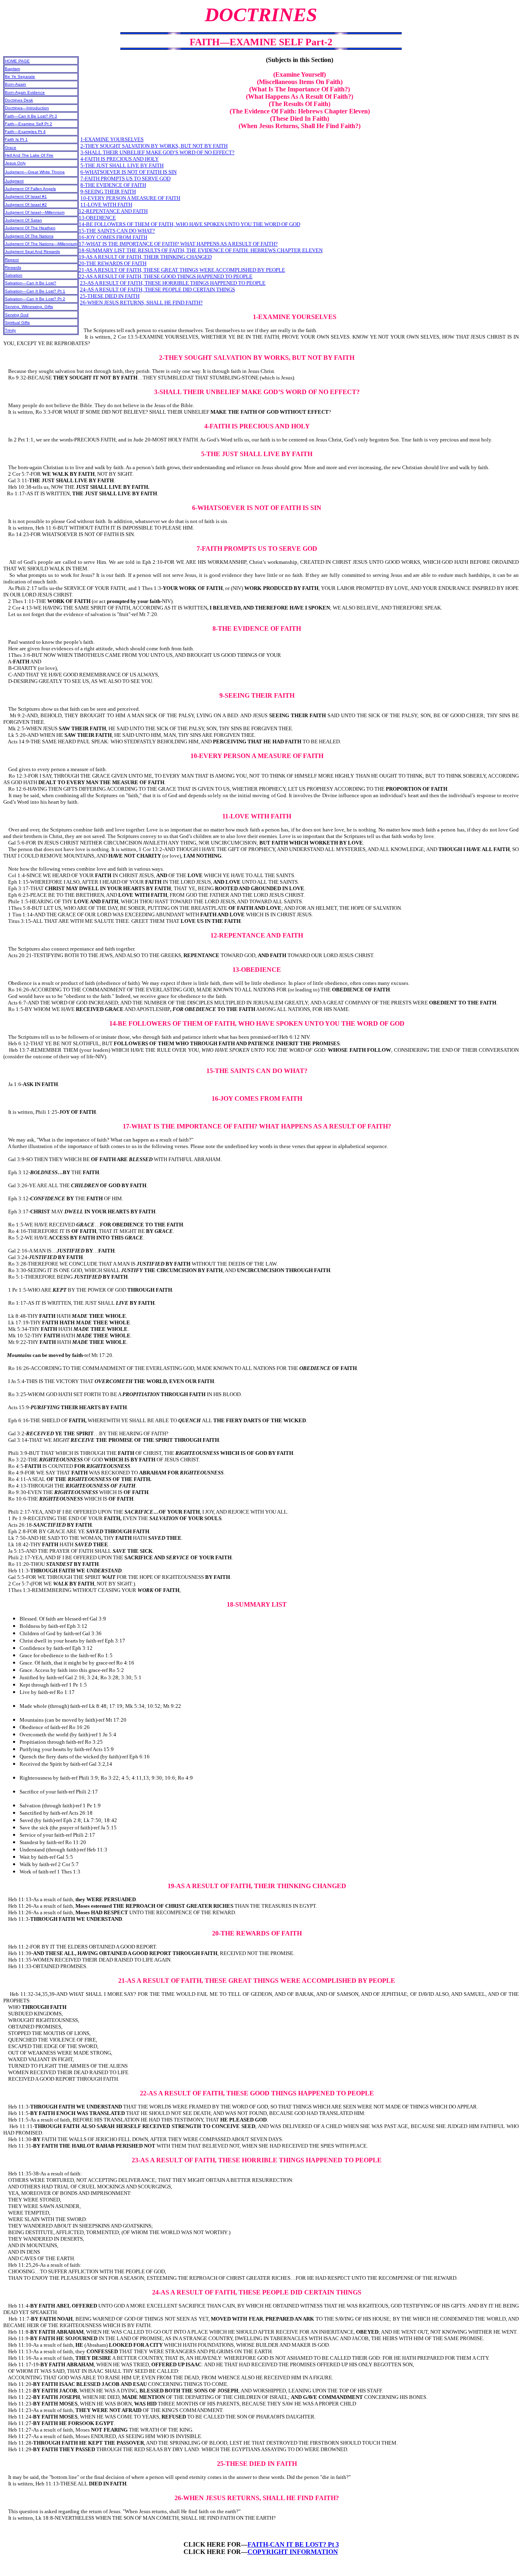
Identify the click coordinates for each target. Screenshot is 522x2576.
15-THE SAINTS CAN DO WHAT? (117, 231)
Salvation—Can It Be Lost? (31, 283)
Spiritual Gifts (17, 323)
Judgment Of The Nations (29, 236)
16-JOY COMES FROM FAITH (113, 237)
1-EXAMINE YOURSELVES (112, 139)
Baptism (12, 69)
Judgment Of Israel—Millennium (35, 212)
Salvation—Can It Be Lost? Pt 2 (35, 299)
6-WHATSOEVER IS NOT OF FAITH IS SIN (128, 172)
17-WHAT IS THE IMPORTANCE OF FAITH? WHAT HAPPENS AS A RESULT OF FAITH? (178, 244)
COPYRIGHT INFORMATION (293, 2552)
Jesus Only (15, 163)
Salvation (14, 275)
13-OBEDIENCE (97, 218)
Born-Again (15, 84)
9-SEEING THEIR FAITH (108, 192)
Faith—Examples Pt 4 (25, 132)
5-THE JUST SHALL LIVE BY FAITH (122, 165)
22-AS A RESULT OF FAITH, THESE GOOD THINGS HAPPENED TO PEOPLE (166, 276)
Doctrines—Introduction (27, 108)
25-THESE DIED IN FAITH (110, 296)
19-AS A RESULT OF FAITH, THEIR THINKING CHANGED (145, 257)
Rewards (13, 267)
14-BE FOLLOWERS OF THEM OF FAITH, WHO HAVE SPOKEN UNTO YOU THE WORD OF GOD (189, 224)
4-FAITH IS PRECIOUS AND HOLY (119, 159)
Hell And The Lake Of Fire (29, 155)
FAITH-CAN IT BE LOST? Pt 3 (293, 2544)
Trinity (10, 330)
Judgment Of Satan (23, 220)
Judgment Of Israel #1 (26, 196)
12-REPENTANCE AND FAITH (113, 211)
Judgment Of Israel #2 (26, 205)
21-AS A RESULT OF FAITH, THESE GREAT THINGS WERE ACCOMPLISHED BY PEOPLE (182, 270)
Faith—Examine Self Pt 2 (29, 124)
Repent (12, 260)
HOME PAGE (17, 61)
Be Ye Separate (20, 76)
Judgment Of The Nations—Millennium (41, 244)
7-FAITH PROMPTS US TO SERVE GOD (125, 178)
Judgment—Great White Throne (35, 172)
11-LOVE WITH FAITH (106, 205)
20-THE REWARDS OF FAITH (113, 263)
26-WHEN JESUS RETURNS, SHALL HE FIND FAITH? (141, 303)
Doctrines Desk (19, 100)
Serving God (17, 315)
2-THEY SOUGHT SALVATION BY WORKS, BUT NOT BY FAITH (154, 146)
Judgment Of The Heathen (30, 228)
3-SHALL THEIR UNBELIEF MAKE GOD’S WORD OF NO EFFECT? (157, 152)
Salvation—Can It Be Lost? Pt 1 (35, 291)
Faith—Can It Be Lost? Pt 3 (31, 116)
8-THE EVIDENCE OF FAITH (113, 185)
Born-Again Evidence (25, 92)
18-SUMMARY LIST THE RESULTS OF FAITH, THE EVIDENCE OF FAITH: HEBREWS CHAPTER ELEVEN (201, 250)
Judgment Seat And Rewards (32, 252)
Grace (11, 147)
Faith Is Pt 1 (16, 139)
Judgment (14, 181)
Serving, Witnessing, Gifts (29, 307)
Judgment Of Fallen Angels (30, 189)
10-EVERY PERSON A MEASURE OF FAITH (130, 198)
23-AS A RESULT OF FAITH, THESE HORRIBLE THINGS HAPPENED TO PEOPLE (173, 283)
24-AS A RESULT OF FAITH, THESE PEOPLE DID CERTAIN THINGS (157, 289)
